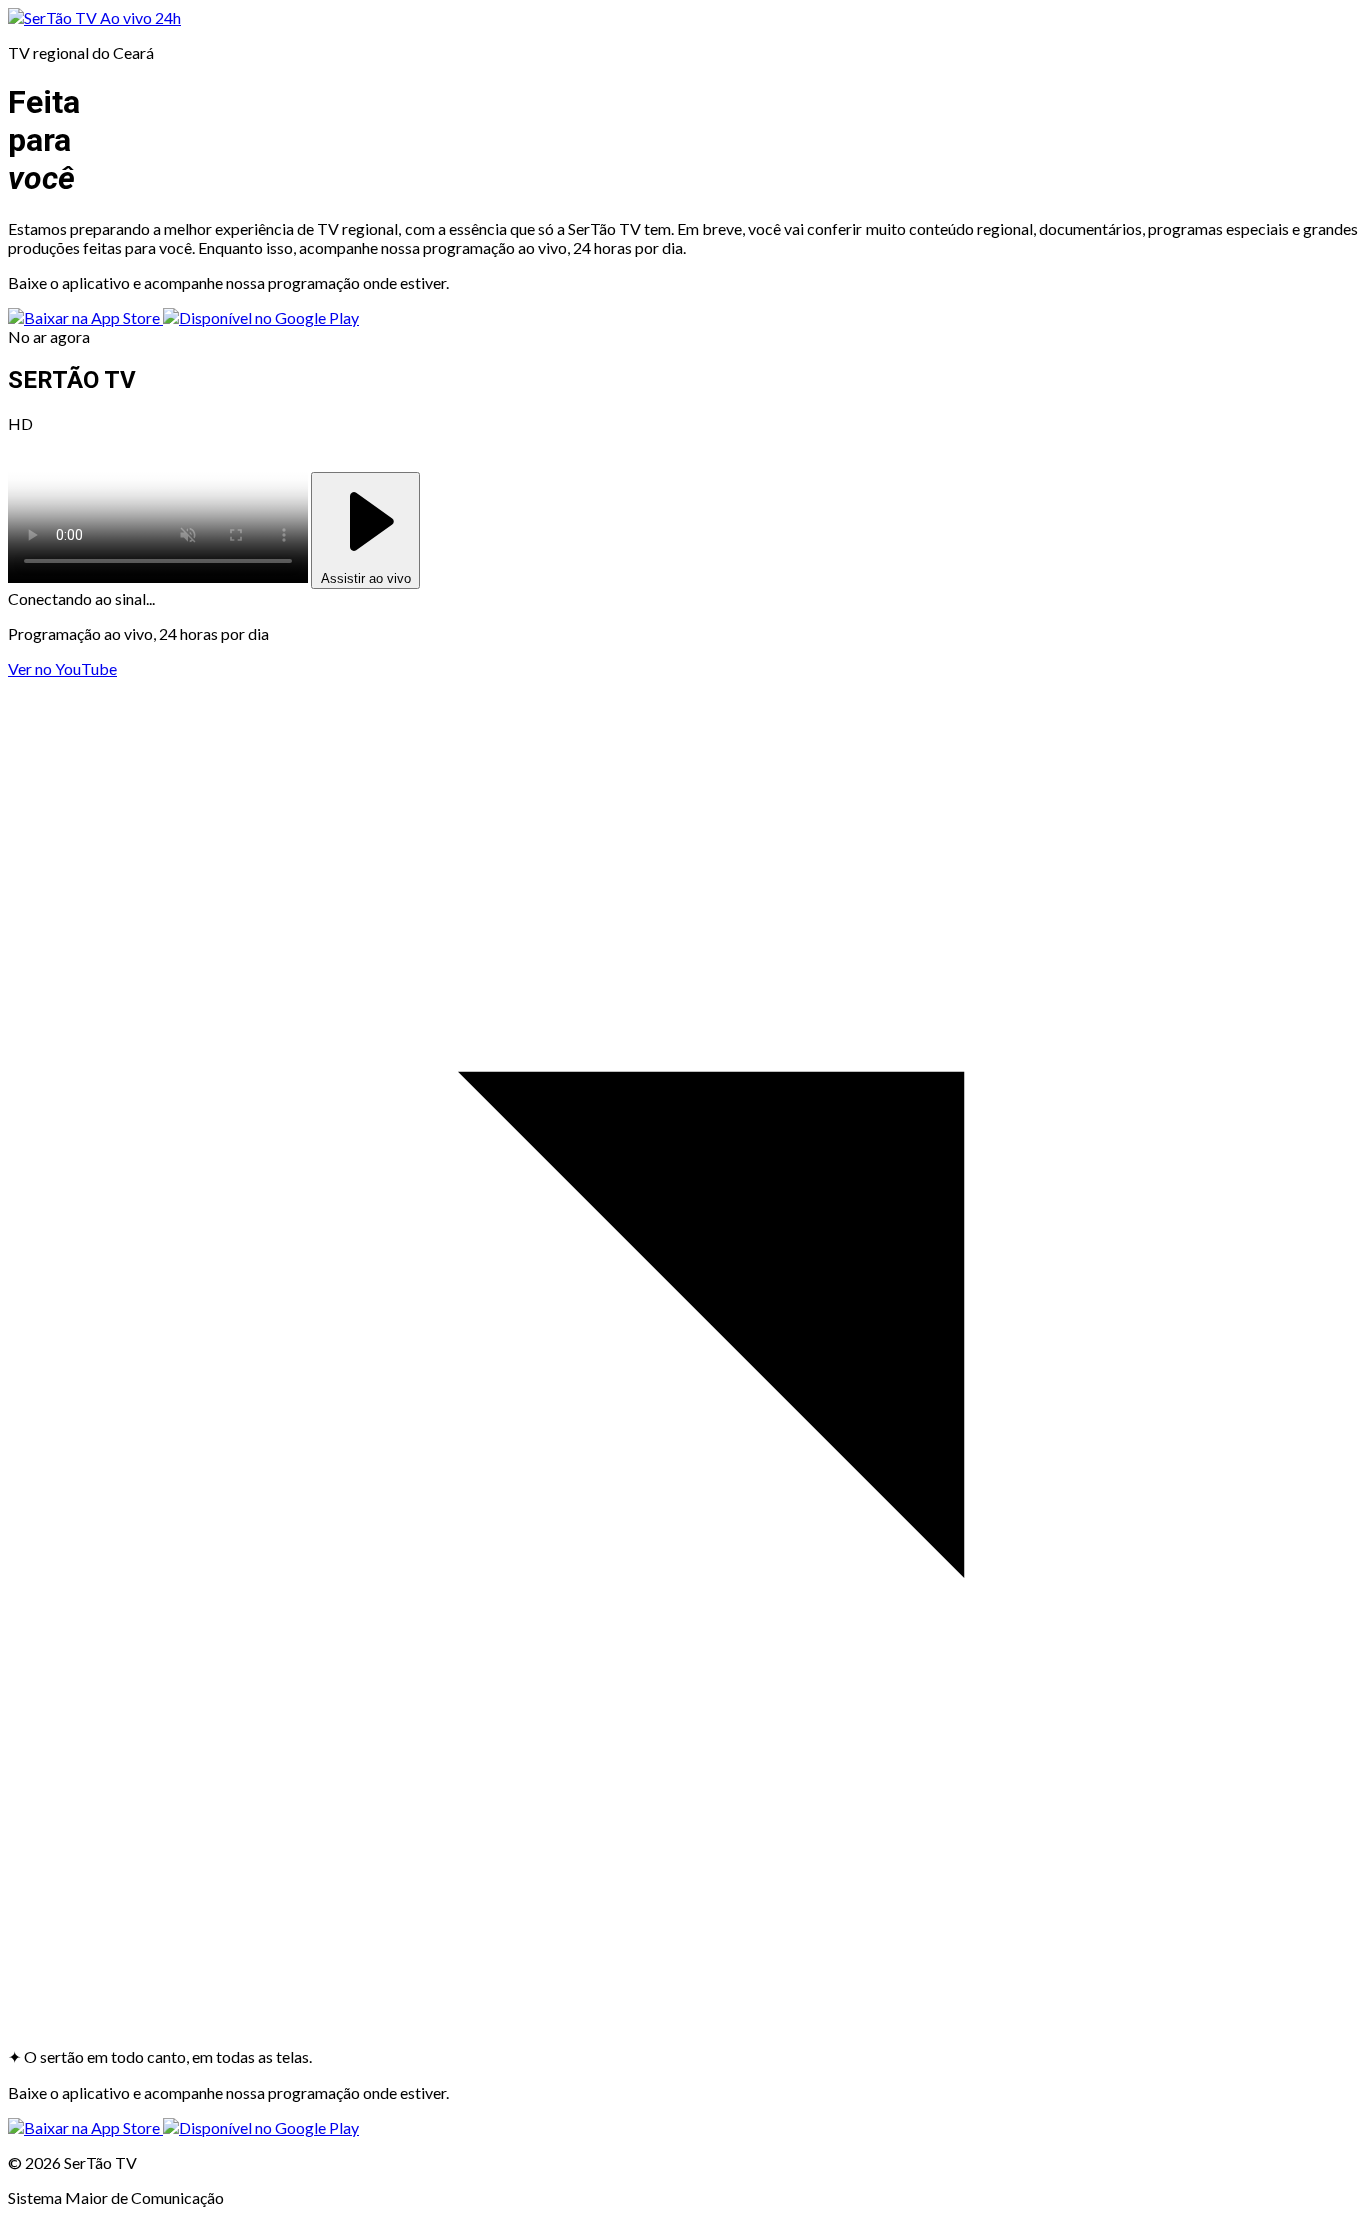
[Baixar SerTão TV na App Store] (85, 317)
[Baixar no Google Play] (261, 317)
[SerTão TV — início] (54, 17)
